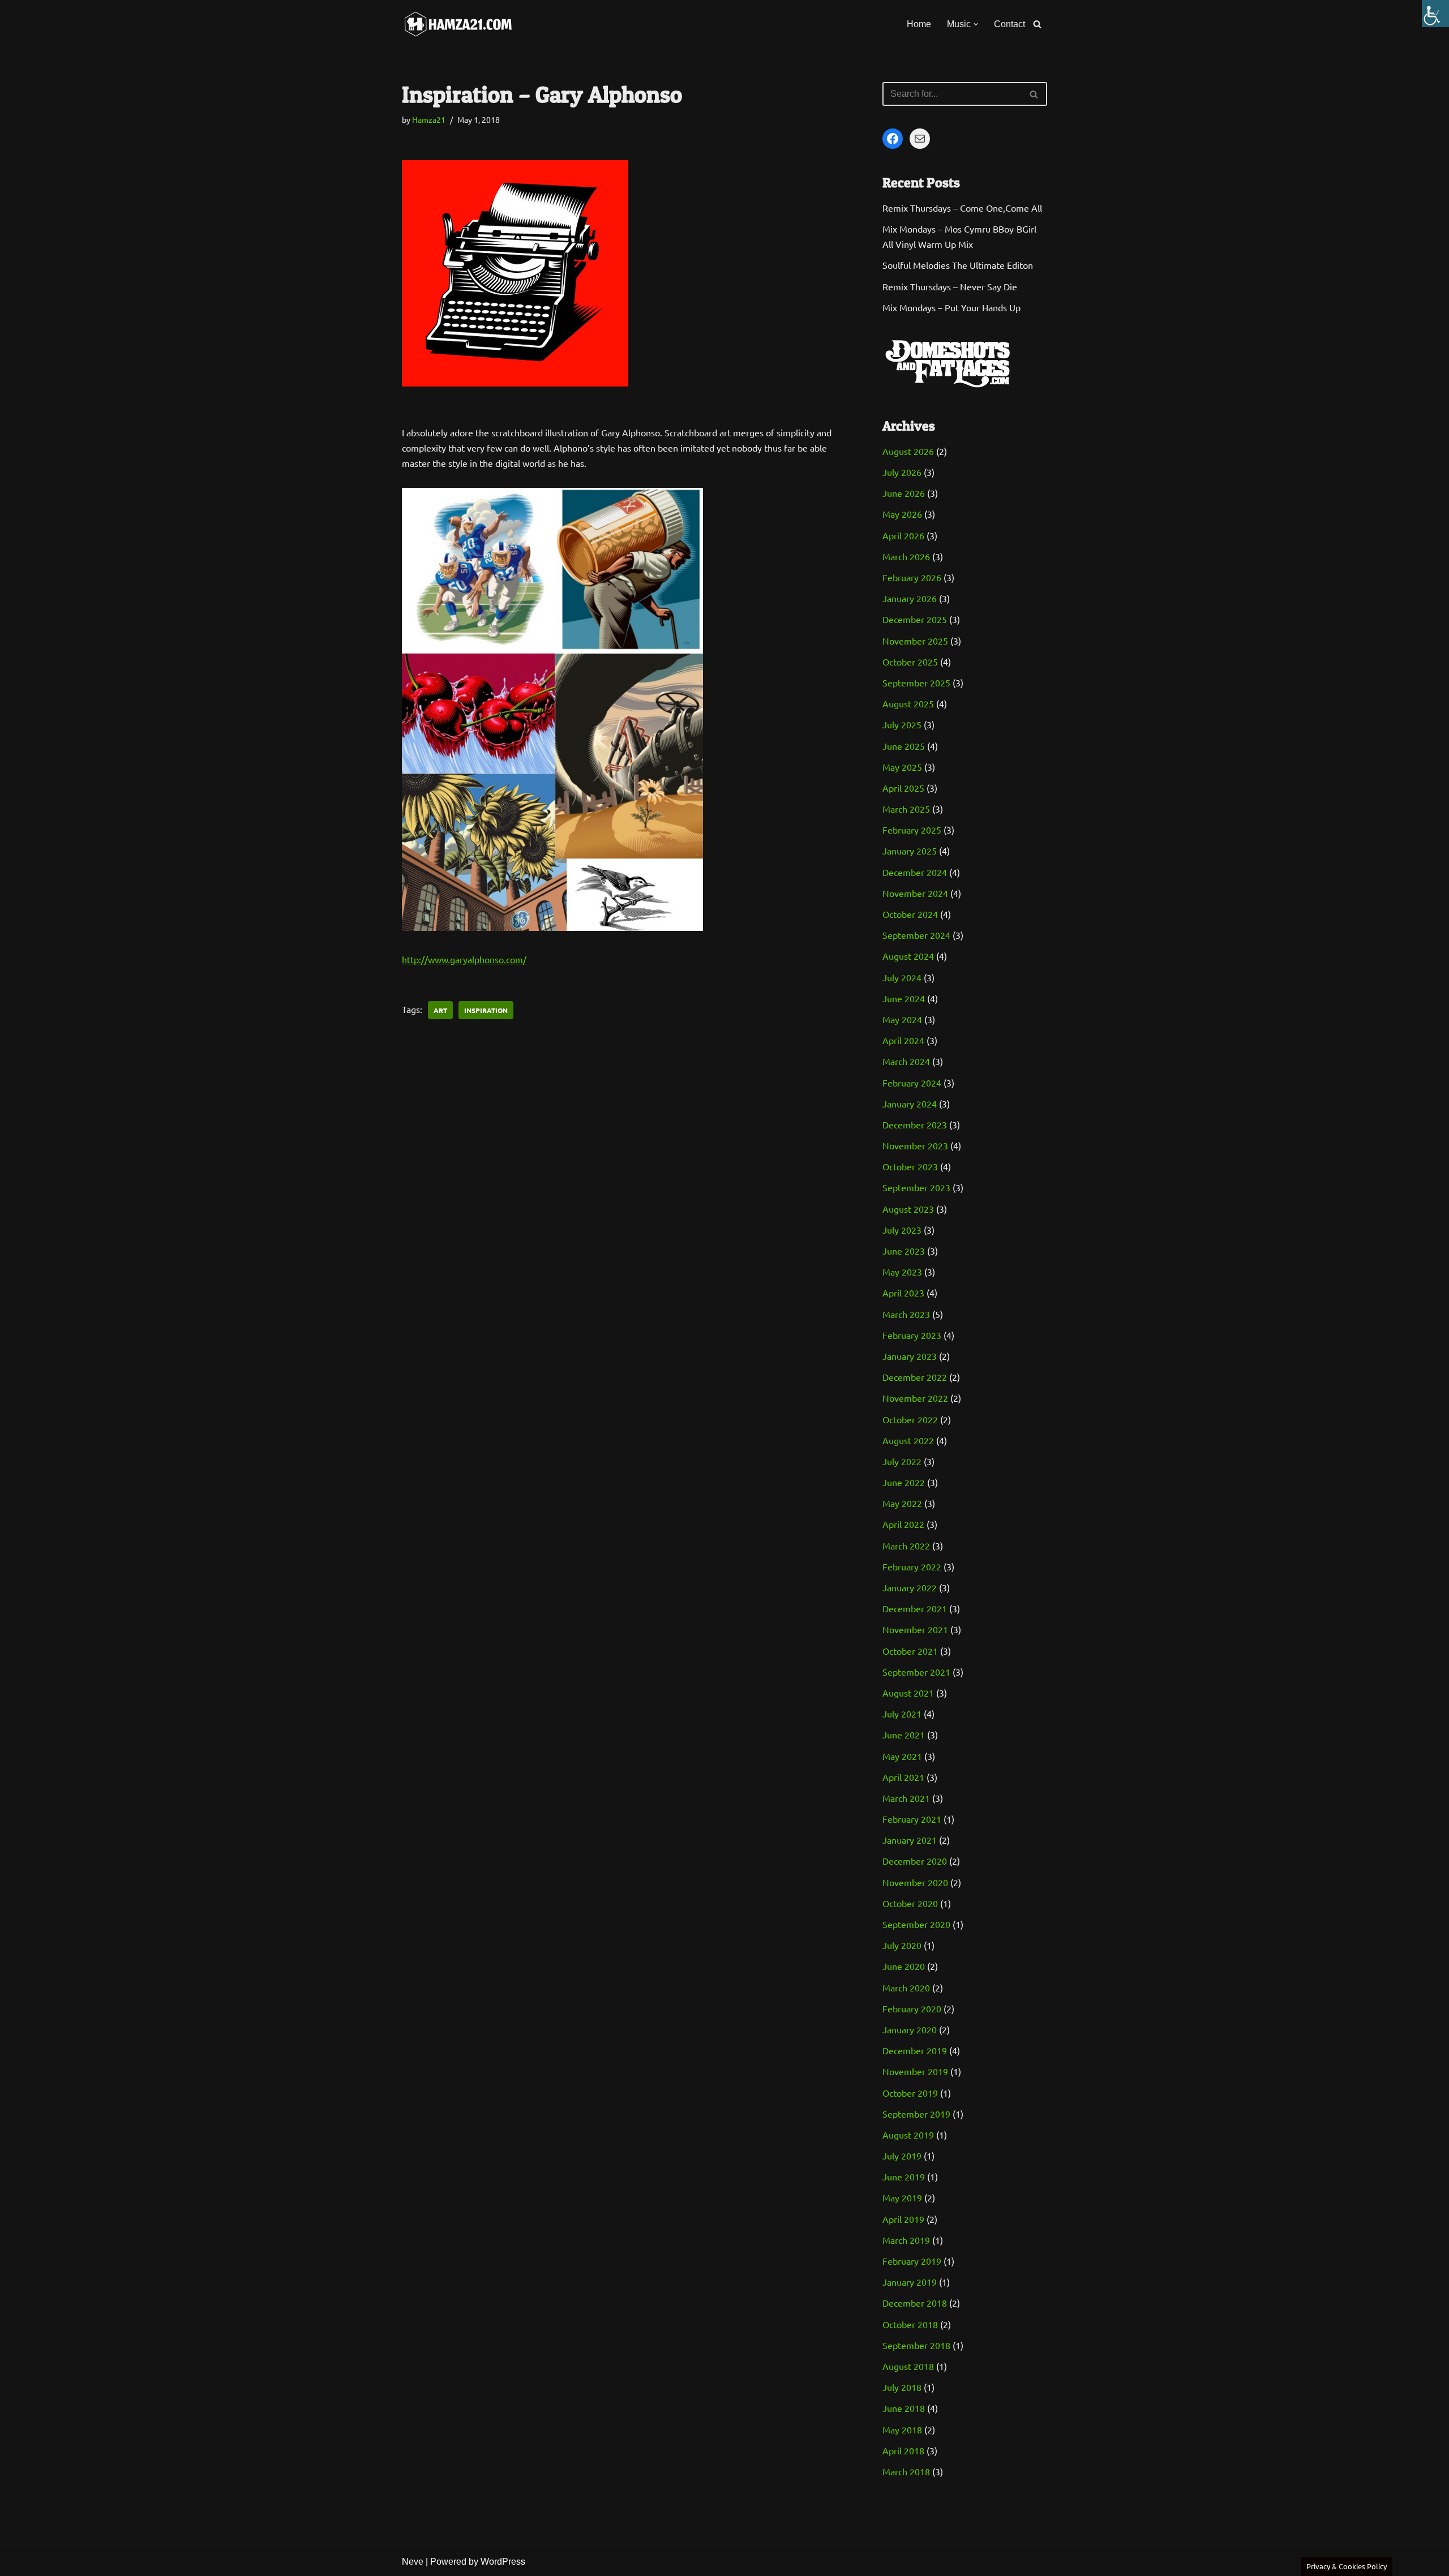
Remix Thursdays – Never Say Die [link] (950, 286)
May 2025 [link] (902, 767)
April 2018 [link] (903, 2450)
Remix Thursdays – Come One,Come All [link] (962, 208)
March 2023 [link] (906, 1314)
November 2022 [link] (915, 1398)
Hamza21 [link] (429, 119)
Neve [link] (413, 2562)
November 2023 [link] (915, 1145)
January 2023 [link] (910, 1356)
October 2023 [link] (910, 1166)
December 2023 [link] (915, 1124)
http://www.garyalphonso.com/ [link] (464, 959)
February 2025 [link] (912, 830)
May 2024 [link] (902, 1019)
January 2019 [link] (910, 2282)
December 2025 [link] (915, 619)
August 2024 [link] (908, 956)
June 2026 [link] (904, 493)
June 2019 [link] (904, 2176)
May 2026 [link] (902, 514)
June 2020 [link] (904, 1966)
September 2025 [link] (916, 682)
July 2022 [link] (902, 1461)
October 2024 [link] (910, 914)
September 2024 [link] (916, 935)
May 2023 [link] (902, 1272)
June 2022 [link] (904, 1482)
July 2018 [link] (902, 2387)
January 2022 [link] (910, 1587)
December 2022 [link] (915, 1377)
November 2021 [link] (915, 1629)
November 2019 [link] (915, 2071)
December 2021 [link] (915, 1608)
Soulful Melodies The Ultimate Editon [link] (958, 265)
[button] (976, 24)
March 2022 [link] (906, 1545)
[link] (1435, 14)
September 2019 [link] (916, 2114)
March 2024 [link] (906, 1061)
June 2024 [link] (904, 998)
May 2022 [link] (902, 1503)
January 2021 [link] (910, 1840)
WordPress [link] (503, 2562)
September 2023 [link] (916, 1187)
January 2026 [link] (910, 598)
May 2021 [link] (902, 1756)
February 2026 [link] (912, 577)
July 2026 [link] (902, 472)
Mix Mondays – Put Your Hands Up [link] (951, 307)
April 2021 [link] (903, 1777)
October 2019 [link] (910, 2093)
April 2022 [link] (903, 1524)
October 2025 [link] (910, 662)
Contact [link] (1009, 24)
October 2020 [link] (910, 1903)
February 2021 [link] (912, 1819)
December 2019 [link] (915, 2050)
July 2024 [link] (902, 977)
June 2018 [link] (904, 2408)
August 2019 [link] (908, 2135)
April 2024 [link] (903, 1040)
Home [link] (919, 24)
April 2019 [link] (903, 2219)
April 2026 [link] (903, 535)
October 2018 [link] (910, 2324)
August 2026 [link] (908, 451)
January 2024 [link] (910, 1104)
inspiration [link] (486, 1010)
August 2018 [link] (908, 2366)
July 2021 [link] (902, 1714)
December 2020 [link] (915, 1861)
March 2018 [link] (906, 2471)
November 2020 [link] (915, 1882)
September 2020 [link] (916, 1924)
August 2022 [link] (908, 1440)
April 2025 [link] (903, 788)
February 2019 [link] (912, 2261)
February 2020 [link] (912, 2008)
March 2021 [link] (906, 1798)
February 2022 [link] (912, 1566)
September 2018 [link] (916, 2345)
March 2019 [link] (906, 2240)
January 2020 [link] (910, 2029)
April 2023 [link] (903, 1293)
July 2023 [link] (902, 1230)
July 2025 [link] (902, 724)
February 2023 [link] (912, 1335)
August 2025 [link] (908, 703)
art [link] (440, 1010)
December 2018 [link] (915, 2303)
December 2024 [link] (915, 872)
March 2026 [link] (906, 556)
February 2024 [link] (912, 1083)
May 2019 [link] (902, 2197)
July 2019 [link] (902, 2156)
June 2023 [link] (904, 1251)
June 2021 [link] (904, 1734)
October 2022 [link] (910, 1419)
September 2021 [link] (916, 1672)
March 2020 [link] (906, 1987)
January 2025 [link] (910, 851)
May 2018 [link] (902, 2429)
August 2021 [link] (908, 1693)
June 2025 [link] (904, 746)
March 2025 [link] (906, 809)
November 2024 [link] (915, 893)
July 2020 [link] (902, 1945)
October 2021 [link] (910, 1651)
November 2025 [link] (915, 641)
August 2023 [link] (908, 1209)
